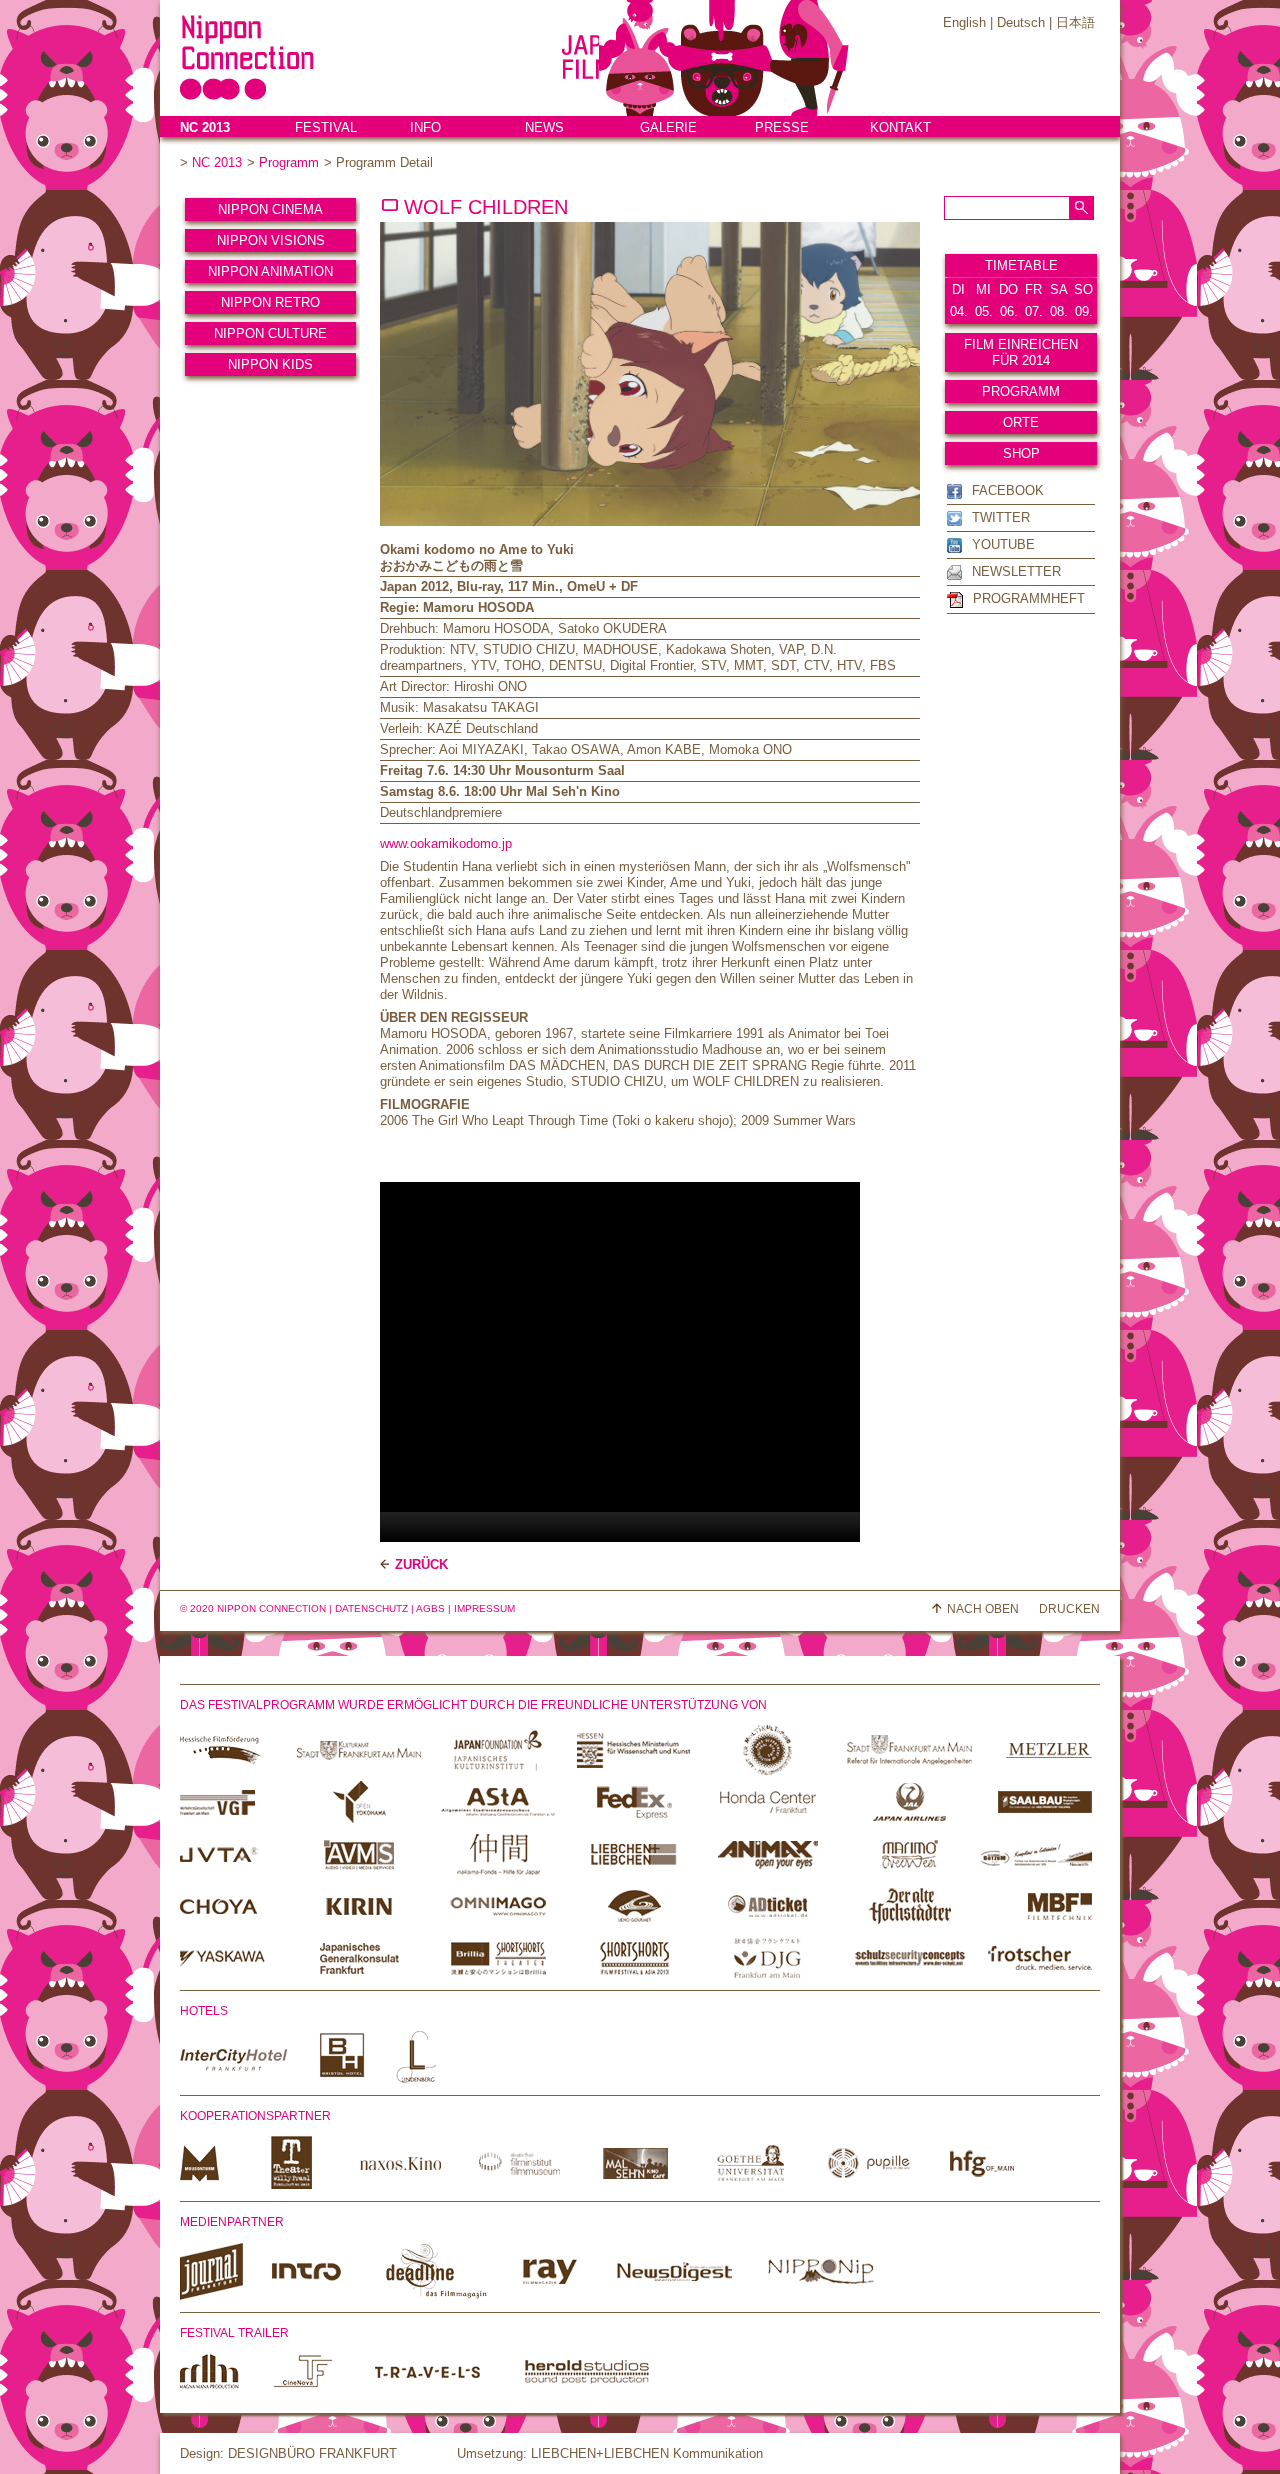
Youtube (1003, 544)
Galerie (668, 127)
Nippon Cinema (270, 209)
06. (1009, 311)
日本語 (1075, 22)
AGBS (430, 1608)
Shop (1021, 453)
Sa (1059, 289)
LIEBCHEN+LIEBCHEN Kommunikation (647, 2453)
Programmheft (1029, 598)
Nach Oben (983, 1609)
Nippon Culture (270, 333)
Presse (782, 127)
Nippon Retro (270, 302)
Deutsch (1021, 22)
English (964, 22)
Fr (1033, 289)
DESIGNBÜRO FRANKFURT (312, 2453)
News (544, 127)
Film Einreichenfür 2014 (1021, 352)
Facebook (1008, 490)
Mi (983, 289)
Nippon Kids (270, 364)
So (1083, 289)
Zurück (421, 1564)
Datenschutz (371, 1608)
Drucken (1069, 1609)
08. (1059, 311)
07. (1034, 311)
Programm (289, 162)
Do (1008, 289)
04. (959, 311)
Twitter (1001, 517)
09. (1084, 311)
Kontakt (900, 127)
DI (958, 289)
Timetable (1021, 265)
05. (984, 311)
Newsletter (1016, 571)
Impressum (484, 1608)
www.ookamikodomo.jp (446, 843)
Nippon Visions (271, 240)
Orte (1021, 422)
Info (425, 127)
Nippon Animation (270, 271)
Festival (326, 127)
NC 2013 (205, 127)
